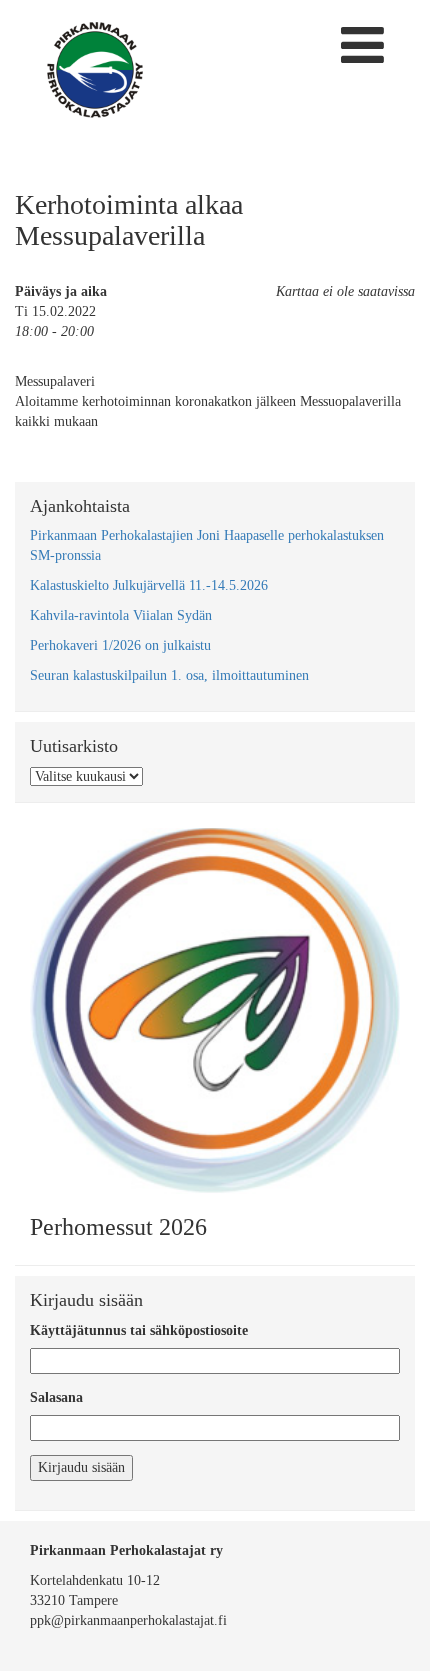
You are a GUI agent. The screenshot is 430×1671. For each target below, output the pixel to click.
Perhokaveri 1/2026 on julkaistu (120, 645)
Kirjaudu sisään (81, 1467)
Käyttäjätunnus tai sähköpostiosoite (139, 1330)
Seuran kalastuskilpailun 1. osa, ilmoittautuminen (169, 675)
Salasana (56, 1397)
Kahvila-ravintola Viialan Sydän (121, 615)
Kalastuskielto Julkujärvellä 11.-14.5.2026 (149, 585)
